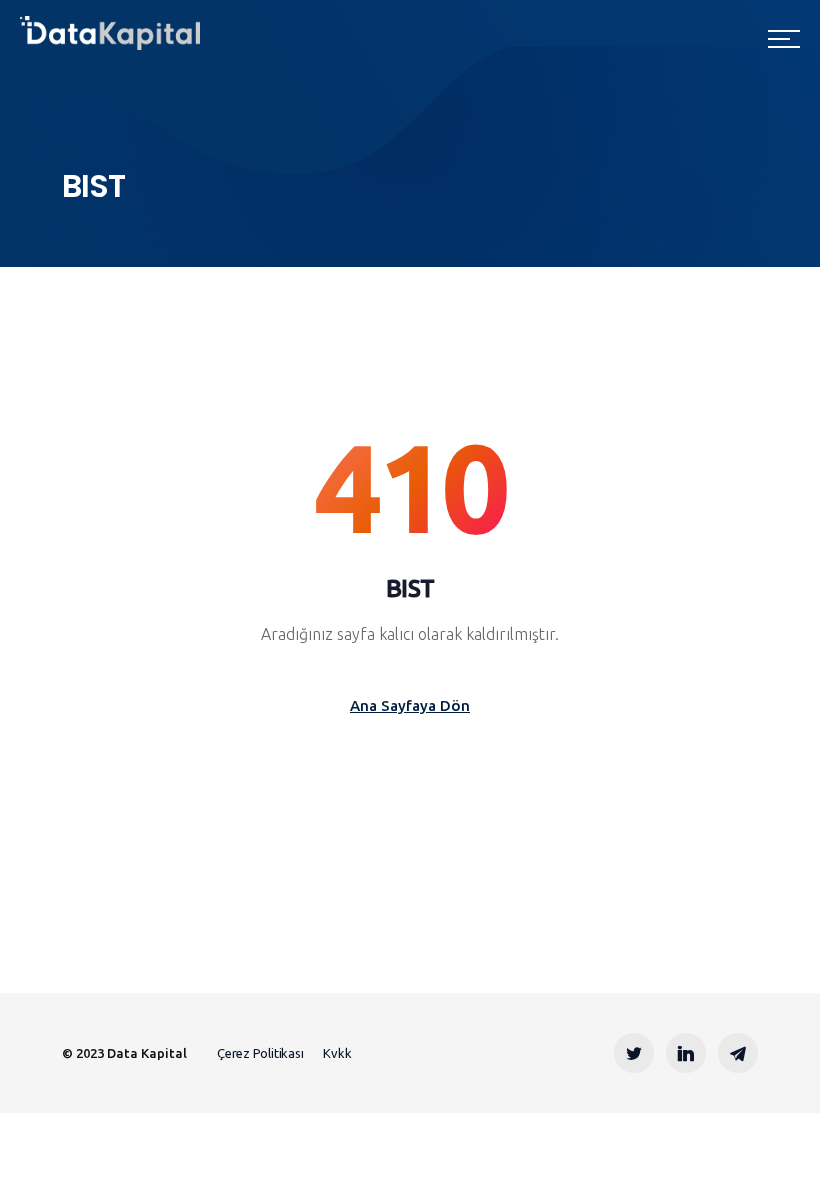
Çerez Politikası (260, 1053)
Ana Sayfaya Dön (410, 705)
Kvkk (337, 1053)
